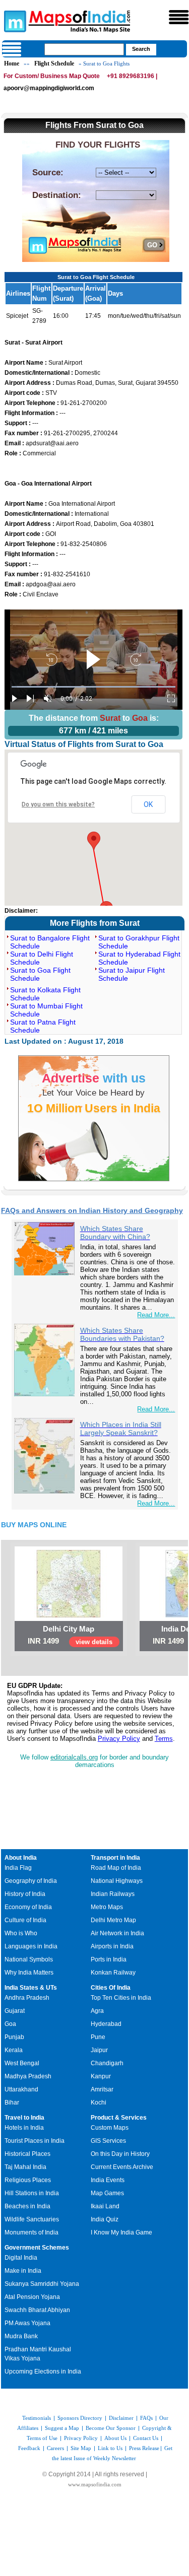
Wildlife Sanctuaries (32, 2219)
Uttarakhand (21, 2089)
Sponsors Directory (80, 2418)
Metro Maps (107, 1907)
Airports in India (112, 1946)
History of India (25, 1894)
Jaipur (99, 2050)
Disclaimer (121, 2418)
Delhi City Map (69, 1629)
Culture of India (25, 1920)
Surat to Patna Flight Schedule (43, 1026)
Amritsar (102, 2089)
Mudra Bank (21, 2336)
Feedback (29, 2448)
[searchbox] (84, 49)
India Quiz (105, 2219)
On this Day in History (120, 2154)
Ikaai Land (105, 2206)
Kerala (14, 2050)
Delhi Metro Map (113, 1920)
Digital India (21, 2258)
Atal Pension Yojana (32, 2297)
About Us (115, 2438)
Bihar (12, 2103)
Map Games (107, 2193)
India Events (108, 2180)
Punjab (14, 2037)
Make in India (23, 2271)
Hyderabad (106, 2024)
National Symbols (29, 1959)
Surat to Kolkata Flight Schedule (45, 994)
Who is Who (21, 1933)
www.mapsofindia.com (95, 2484)
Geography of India (31, 1881)
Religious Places (28, 2180)
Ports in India (109, 1959)
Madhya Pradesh (28, 2076)
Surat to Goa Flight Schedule (40, 974)
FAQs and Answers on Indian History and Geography (92, 1210)
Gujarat (15, 2011)
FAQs (146, 2418)
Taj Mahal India (25, 2167)
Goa (10, 2024)
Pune (98, 2037)
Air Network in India (117, 1933)
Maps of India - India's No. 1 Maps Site (14, 21)
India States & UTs (31, 1988)
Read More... (156, 1315)
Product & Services (119, 2118)
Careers (55, 2448)
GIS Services (108, 2141)
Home (12, 63)
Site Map (81, 2448)
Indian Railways (113, 1894)
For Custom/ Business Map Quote (52, 76)
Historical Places (27, 2154)
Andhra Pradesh (27, 1998)
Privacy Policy (119, 1739)
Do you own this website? (58, 804)
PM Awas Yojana (27, 2323)
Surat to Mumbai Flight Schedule (46, 1010)
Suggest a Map (62, 2428)
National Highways (117, 1881)
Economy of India (28, 1907)
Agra (97, 2011)
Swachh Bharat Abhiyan (37, 2310)
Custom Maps (110, 2128)
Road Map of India (116, 1868)
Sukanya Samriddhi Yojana (42, 2284)
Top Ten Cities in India (121, 1998)
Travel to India (24, 2118)
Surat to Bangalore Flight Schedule (50, 942)
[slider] (93, 687)
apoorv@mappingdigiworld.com (49, 88)
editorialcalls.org (74, 1757)
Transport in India (115, 1858)
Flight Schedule (54, 63)
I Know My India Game (121, 2232)
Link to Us (110, 2448)
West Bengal (22, 2063)
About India (21, 1858)
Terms (164, 1739)
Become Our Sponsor (111, 2428)
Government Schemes (37, 2248)
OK (148, 804)
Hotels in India (24, 2128)
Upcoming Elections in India (43, 2371)
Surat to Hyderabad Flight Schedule (139, 958)
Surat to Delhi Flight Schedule (42, 958)
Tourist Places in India (35, 2141)
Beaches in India (27, 2206)
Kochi (99, 2103)
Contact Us (146, 2438)
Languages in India (31, 1946)
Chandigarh (107, 2063)
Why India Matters (29, 1973)
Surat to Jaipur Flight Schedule (132, 974)
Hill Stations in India (32, 2193)
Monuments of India (31, 2232)
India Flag (18, 1868)
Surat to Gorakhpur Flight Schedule (139, 942)
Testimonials (37, 2418)
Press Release (144, 2448)
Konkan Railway (113, 1973)
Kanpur (101, 2076)
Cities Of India (111, 1988)
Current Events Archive (122, 2167)
